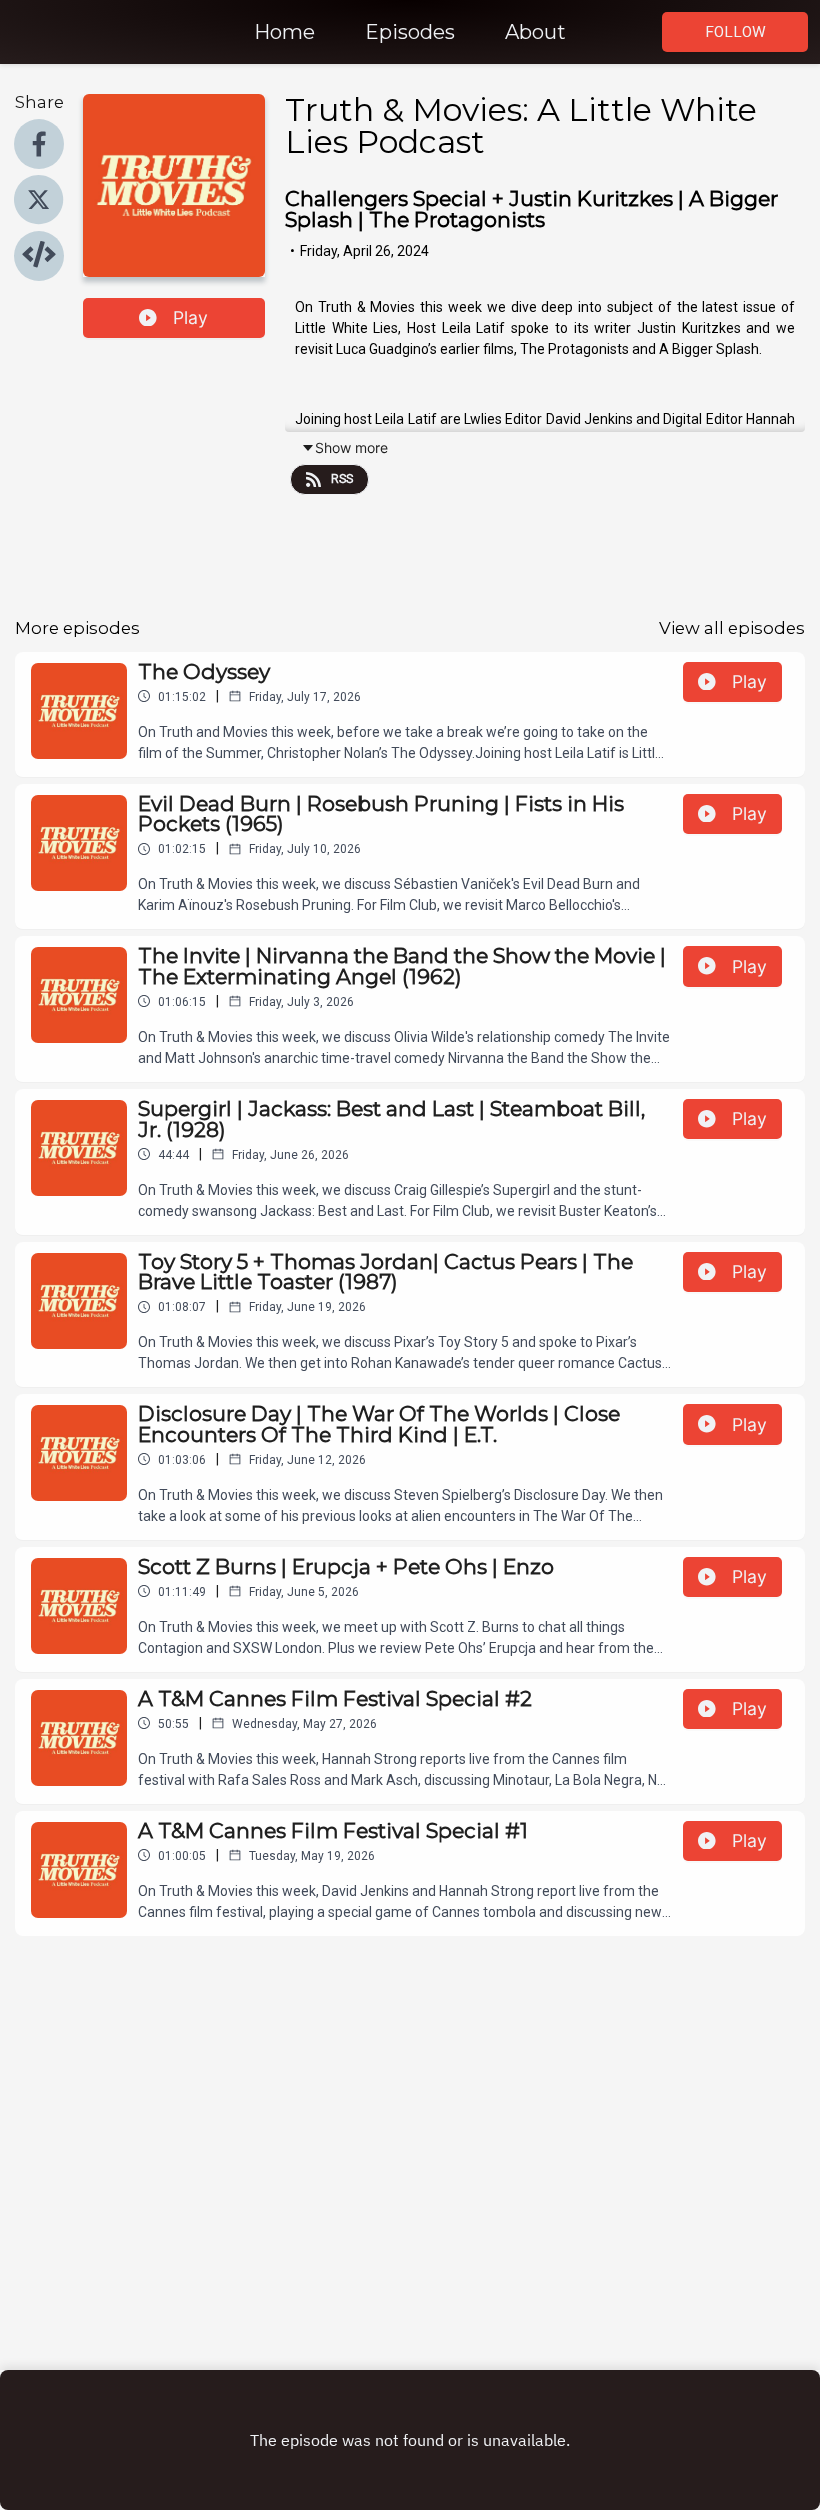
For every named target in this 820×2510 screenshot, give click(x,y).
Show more (351, 447)
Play (190, 317)
